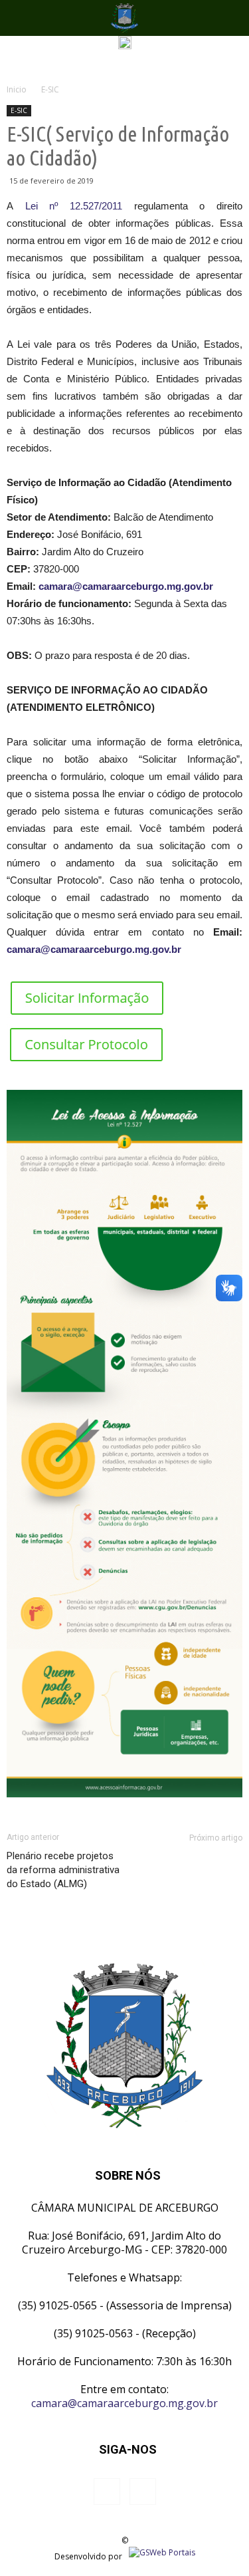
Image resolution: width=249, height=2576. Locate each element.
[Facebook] (107, 2492)
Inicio (17, 89)
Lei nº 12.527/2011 (74, 206)
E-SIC (19, 110)
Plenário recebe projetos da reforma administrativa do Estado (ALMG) (63, 1870)
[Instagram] (143, 2492)
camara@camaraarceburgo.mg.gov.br (126, 586)
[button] (230, 18)
